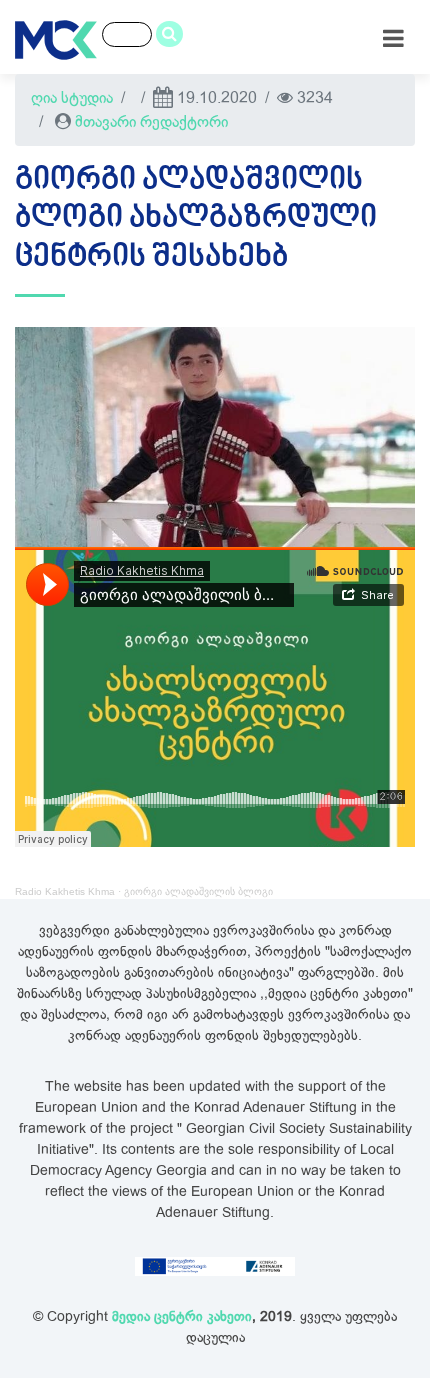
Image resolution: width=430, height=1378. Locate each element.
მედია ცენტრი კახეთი (182, 1316)
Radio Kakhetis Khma (65, 891)
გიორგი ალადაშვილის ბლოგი (198, 891)
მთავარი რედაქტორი (151, 122)
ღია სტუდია (72, 98)
